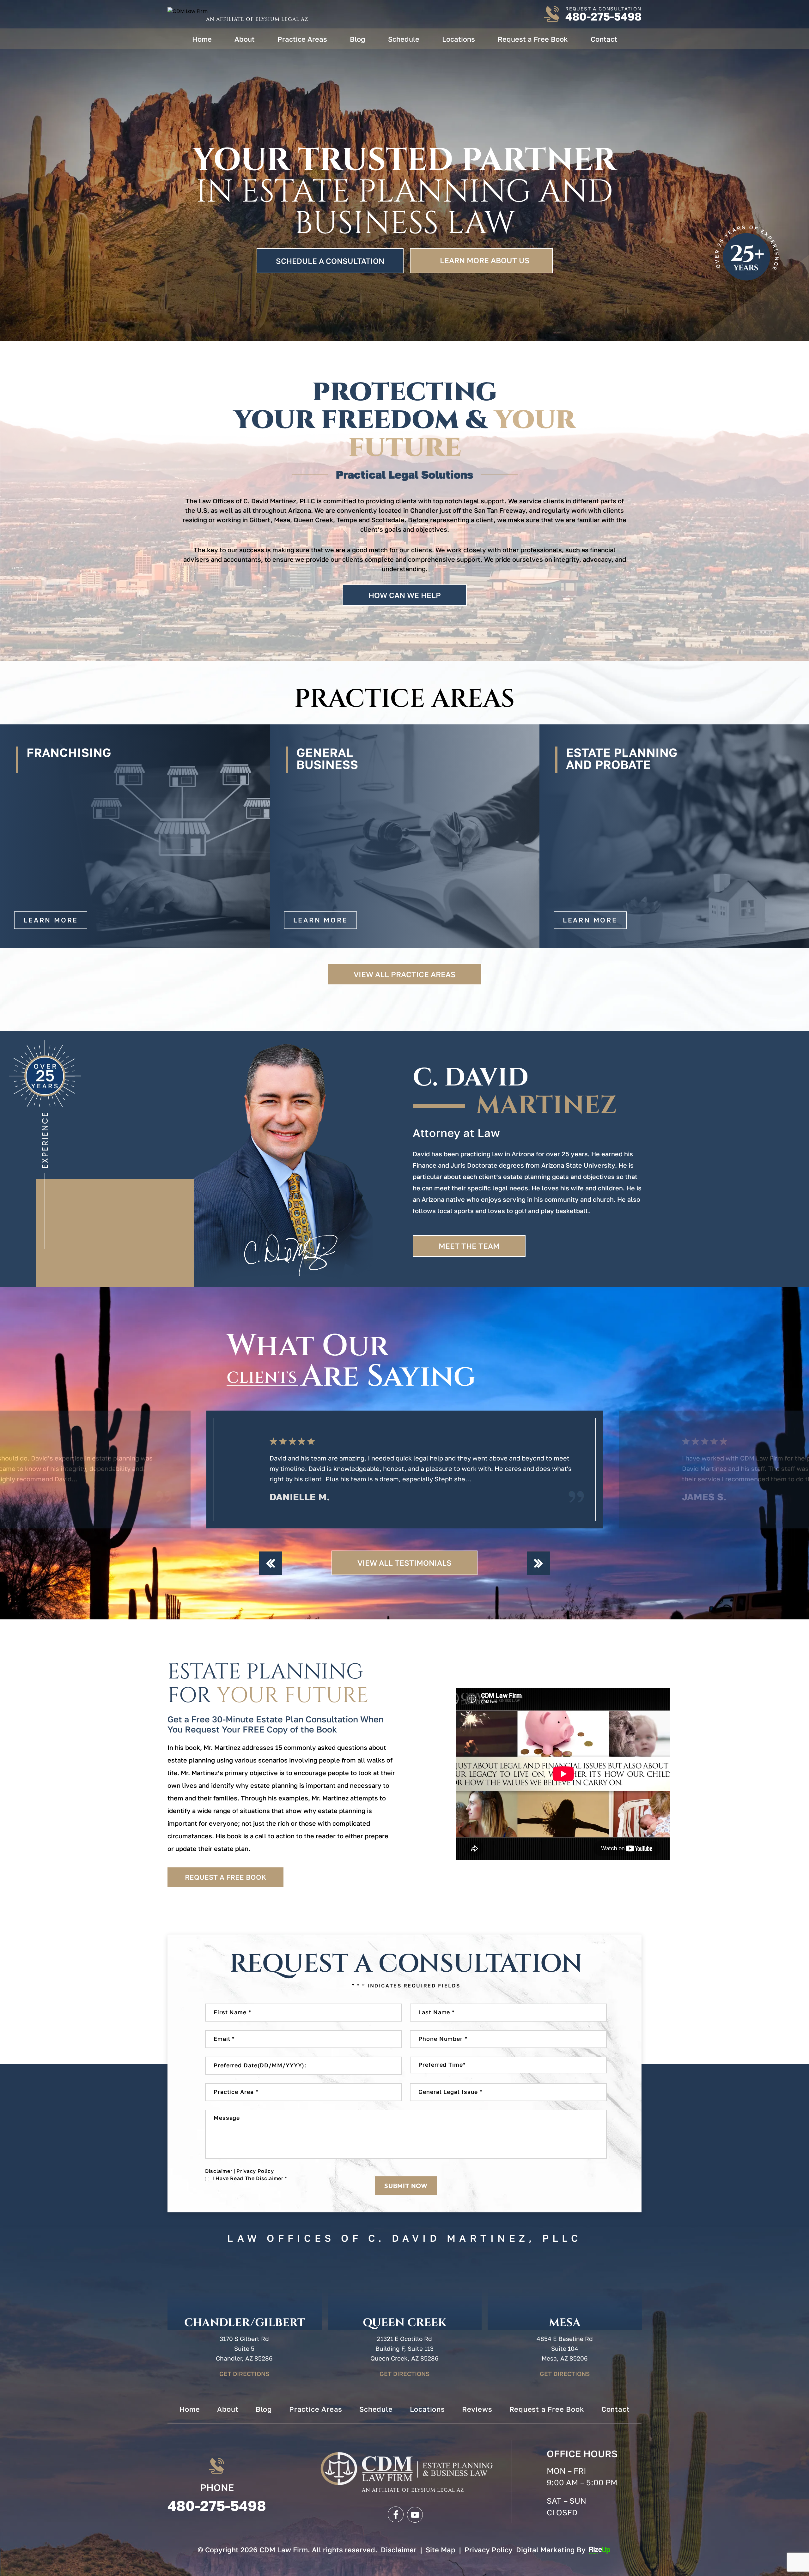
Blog (358, 39)
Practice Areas (302, 39)
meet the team (469, 1246)
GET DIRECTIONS (244, 2374)
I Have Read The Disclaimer (250, 2178)
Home (202, 39)
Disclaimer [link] (399, 2550)
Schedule (404, 39)
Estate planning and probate (135, 836)
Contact (604, 39)
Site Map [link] (441, 2550)
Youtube (415, 2514)
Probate (405, 836)
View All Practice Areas (405, 974)
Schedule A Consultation (330, 261)
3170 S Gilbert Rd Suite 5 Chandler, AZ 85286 (244, 2348)
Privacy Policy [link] (489, 2550)
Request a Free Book (533, 39)
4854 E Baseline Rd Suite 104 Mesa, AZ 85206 (565, 2348)
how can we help (405, 595)
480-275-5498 (603, 17)
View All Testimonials (404, 1563)
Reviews (477, 2409)
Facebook (395, 2514)
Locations (459, 39)
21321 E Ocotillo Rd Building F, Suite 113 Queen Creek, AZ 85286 (404, 2348)
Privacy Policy (255, 2171)
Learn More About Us (485, 260)
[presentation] (271, 1563)
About (245, 39)
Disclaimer (219, 2171)
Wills (674, 836)
